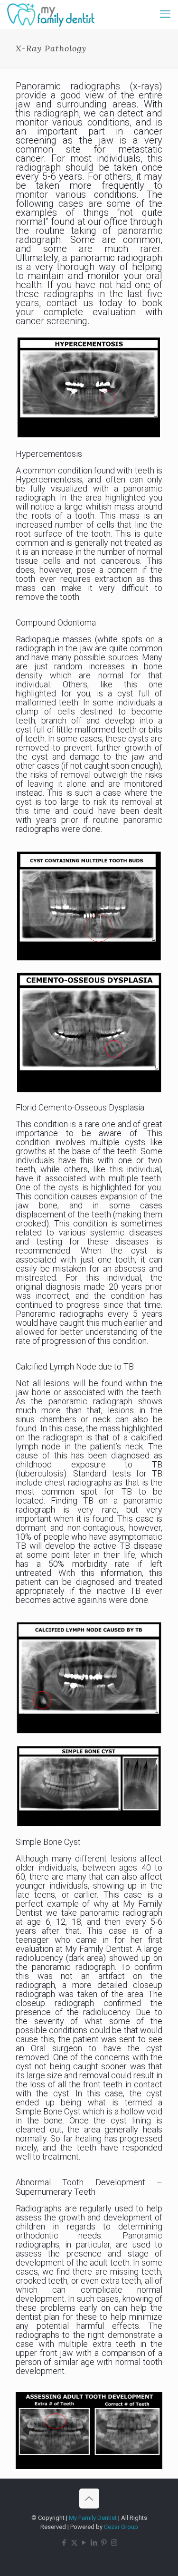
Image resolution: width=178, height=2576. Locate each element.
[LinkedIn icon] (94, 2543)
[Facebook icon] (64, 2543)
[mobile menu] (165, 14)
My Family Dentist (94, 2518)
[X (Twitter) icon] (74, 2543)
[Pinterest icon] (104, 2543)
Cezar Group (121, 2527)
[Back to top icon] (89, 2499)
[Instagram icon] (114, 2543)
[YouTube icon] (84, 2543)
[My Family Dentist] (51, 14)
